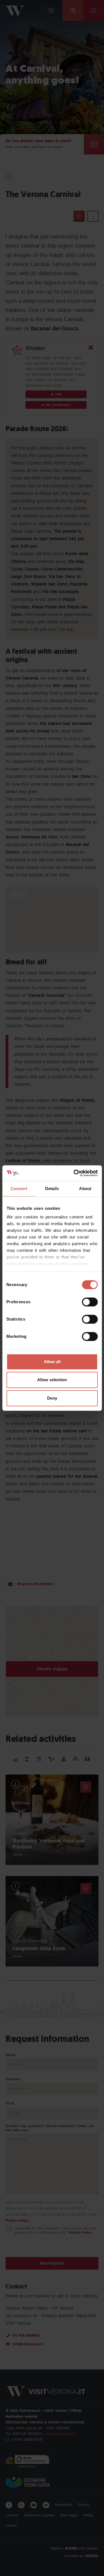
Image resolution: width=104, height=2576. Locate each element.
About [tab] (85, 1189)
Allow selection (52, 1380)
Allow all (52, 1362)
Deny (52, 1398)
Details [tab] (52, 1189)
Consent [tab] (19, 1189)
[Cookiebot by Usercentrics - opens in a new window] (74, 1173)
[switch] (90, 1302)
